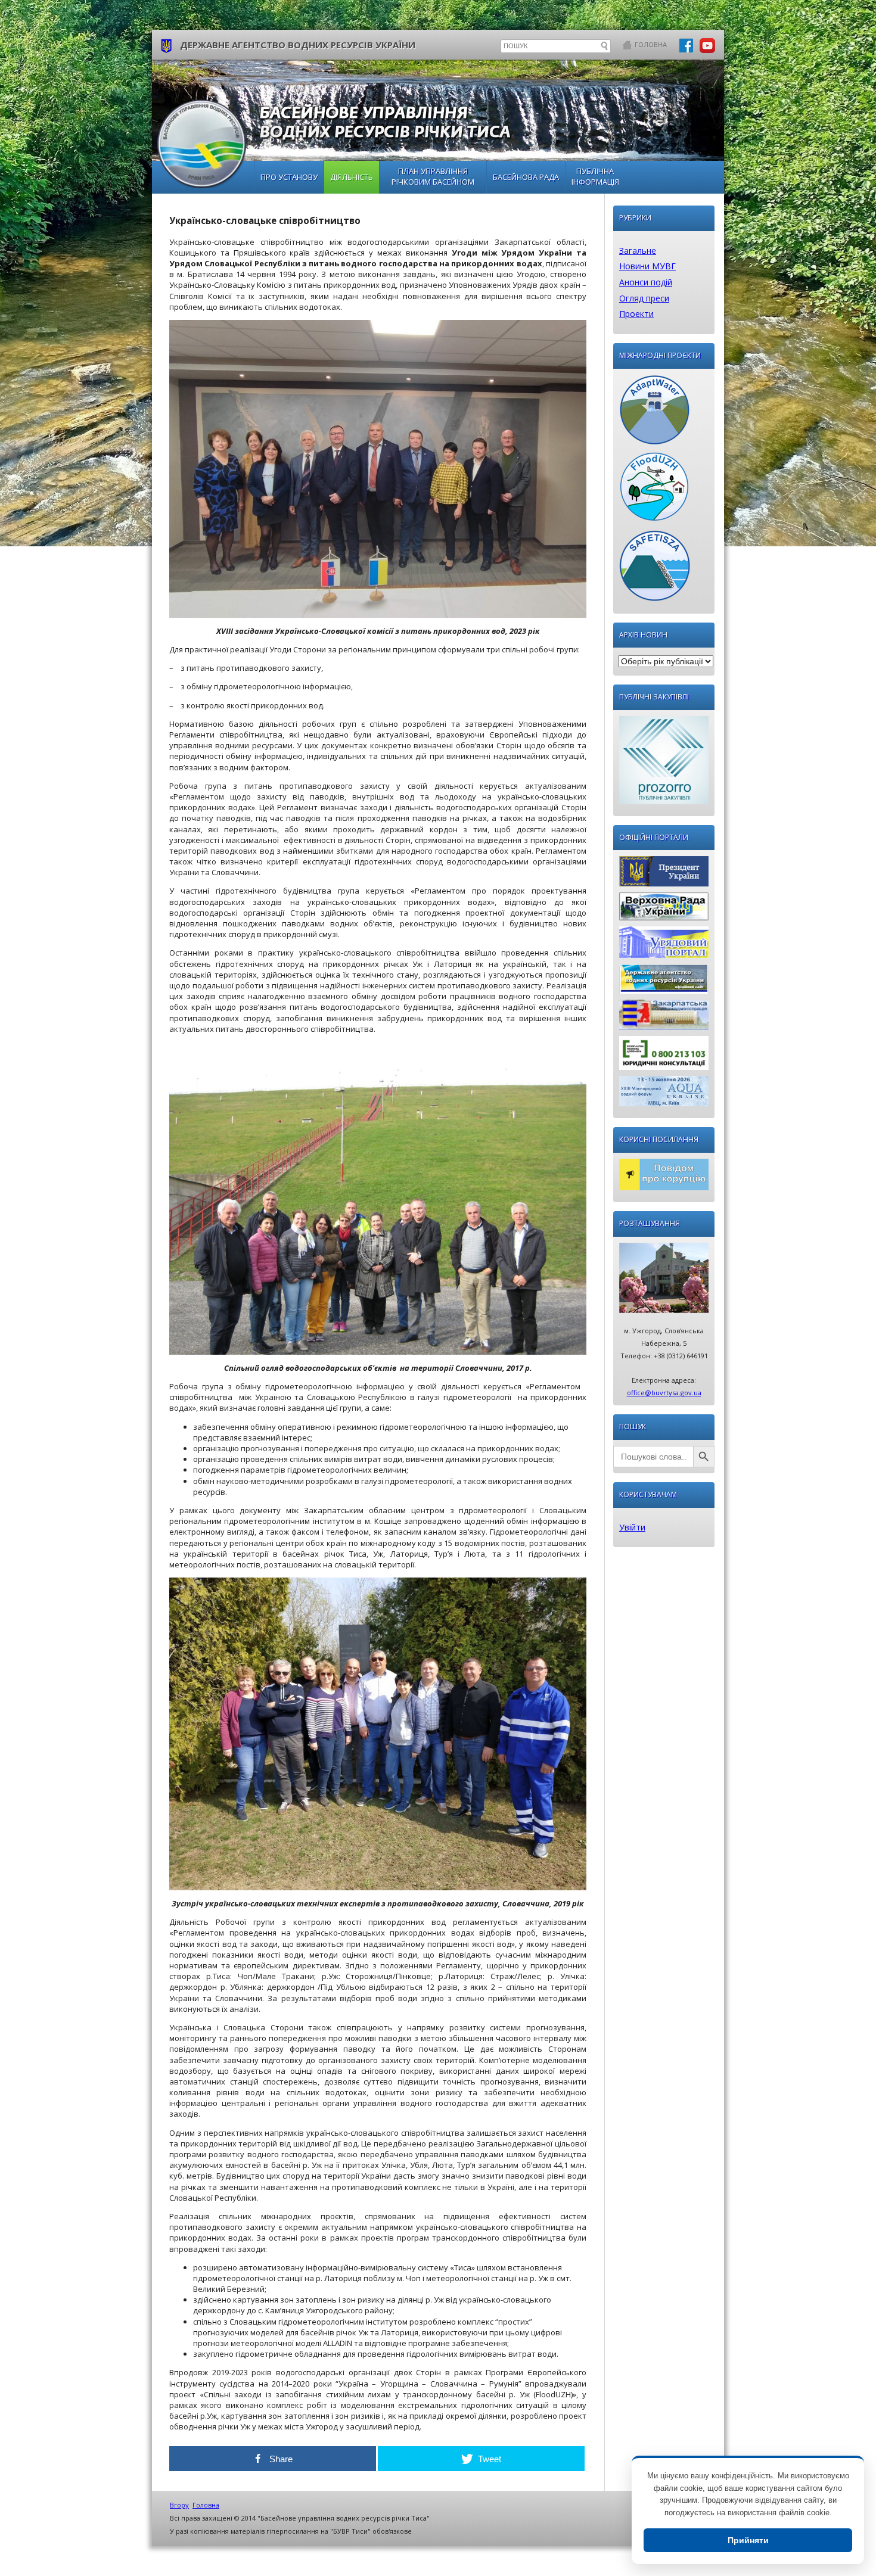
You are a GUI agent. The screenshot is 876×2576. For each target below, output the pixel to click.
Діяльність (352, 177)
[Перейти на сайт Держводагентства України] (664, 982)
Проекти (636, 314)
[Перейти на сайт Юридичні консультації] (664, 1056)
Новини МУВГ (647, 266)
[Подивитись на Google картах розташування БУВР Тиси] (664, 1281)
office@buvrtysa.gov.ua (664, 1393)
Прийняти (748, 2540)
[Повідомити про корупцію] (664, 1177)
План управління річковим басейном (433, 176)
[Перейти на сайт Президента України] (664, 874)
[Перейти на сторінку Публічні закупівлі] (664, 763)
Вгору (179, 2505)
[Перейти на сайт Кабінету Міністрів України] (664, 945)
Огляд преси (644, 298)
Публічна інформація (595, 176)
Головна (651, 44)
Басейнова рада (526, 177)
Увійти (632, 1527)
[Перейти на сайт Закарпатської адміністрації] (664, 1018)
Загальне (638, 251)
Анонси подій (646, 282)
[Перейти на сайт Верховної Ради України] (664, 909)
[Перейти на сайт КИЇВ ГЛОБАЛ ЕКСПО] (664, 1094)
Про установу (289, 177)
